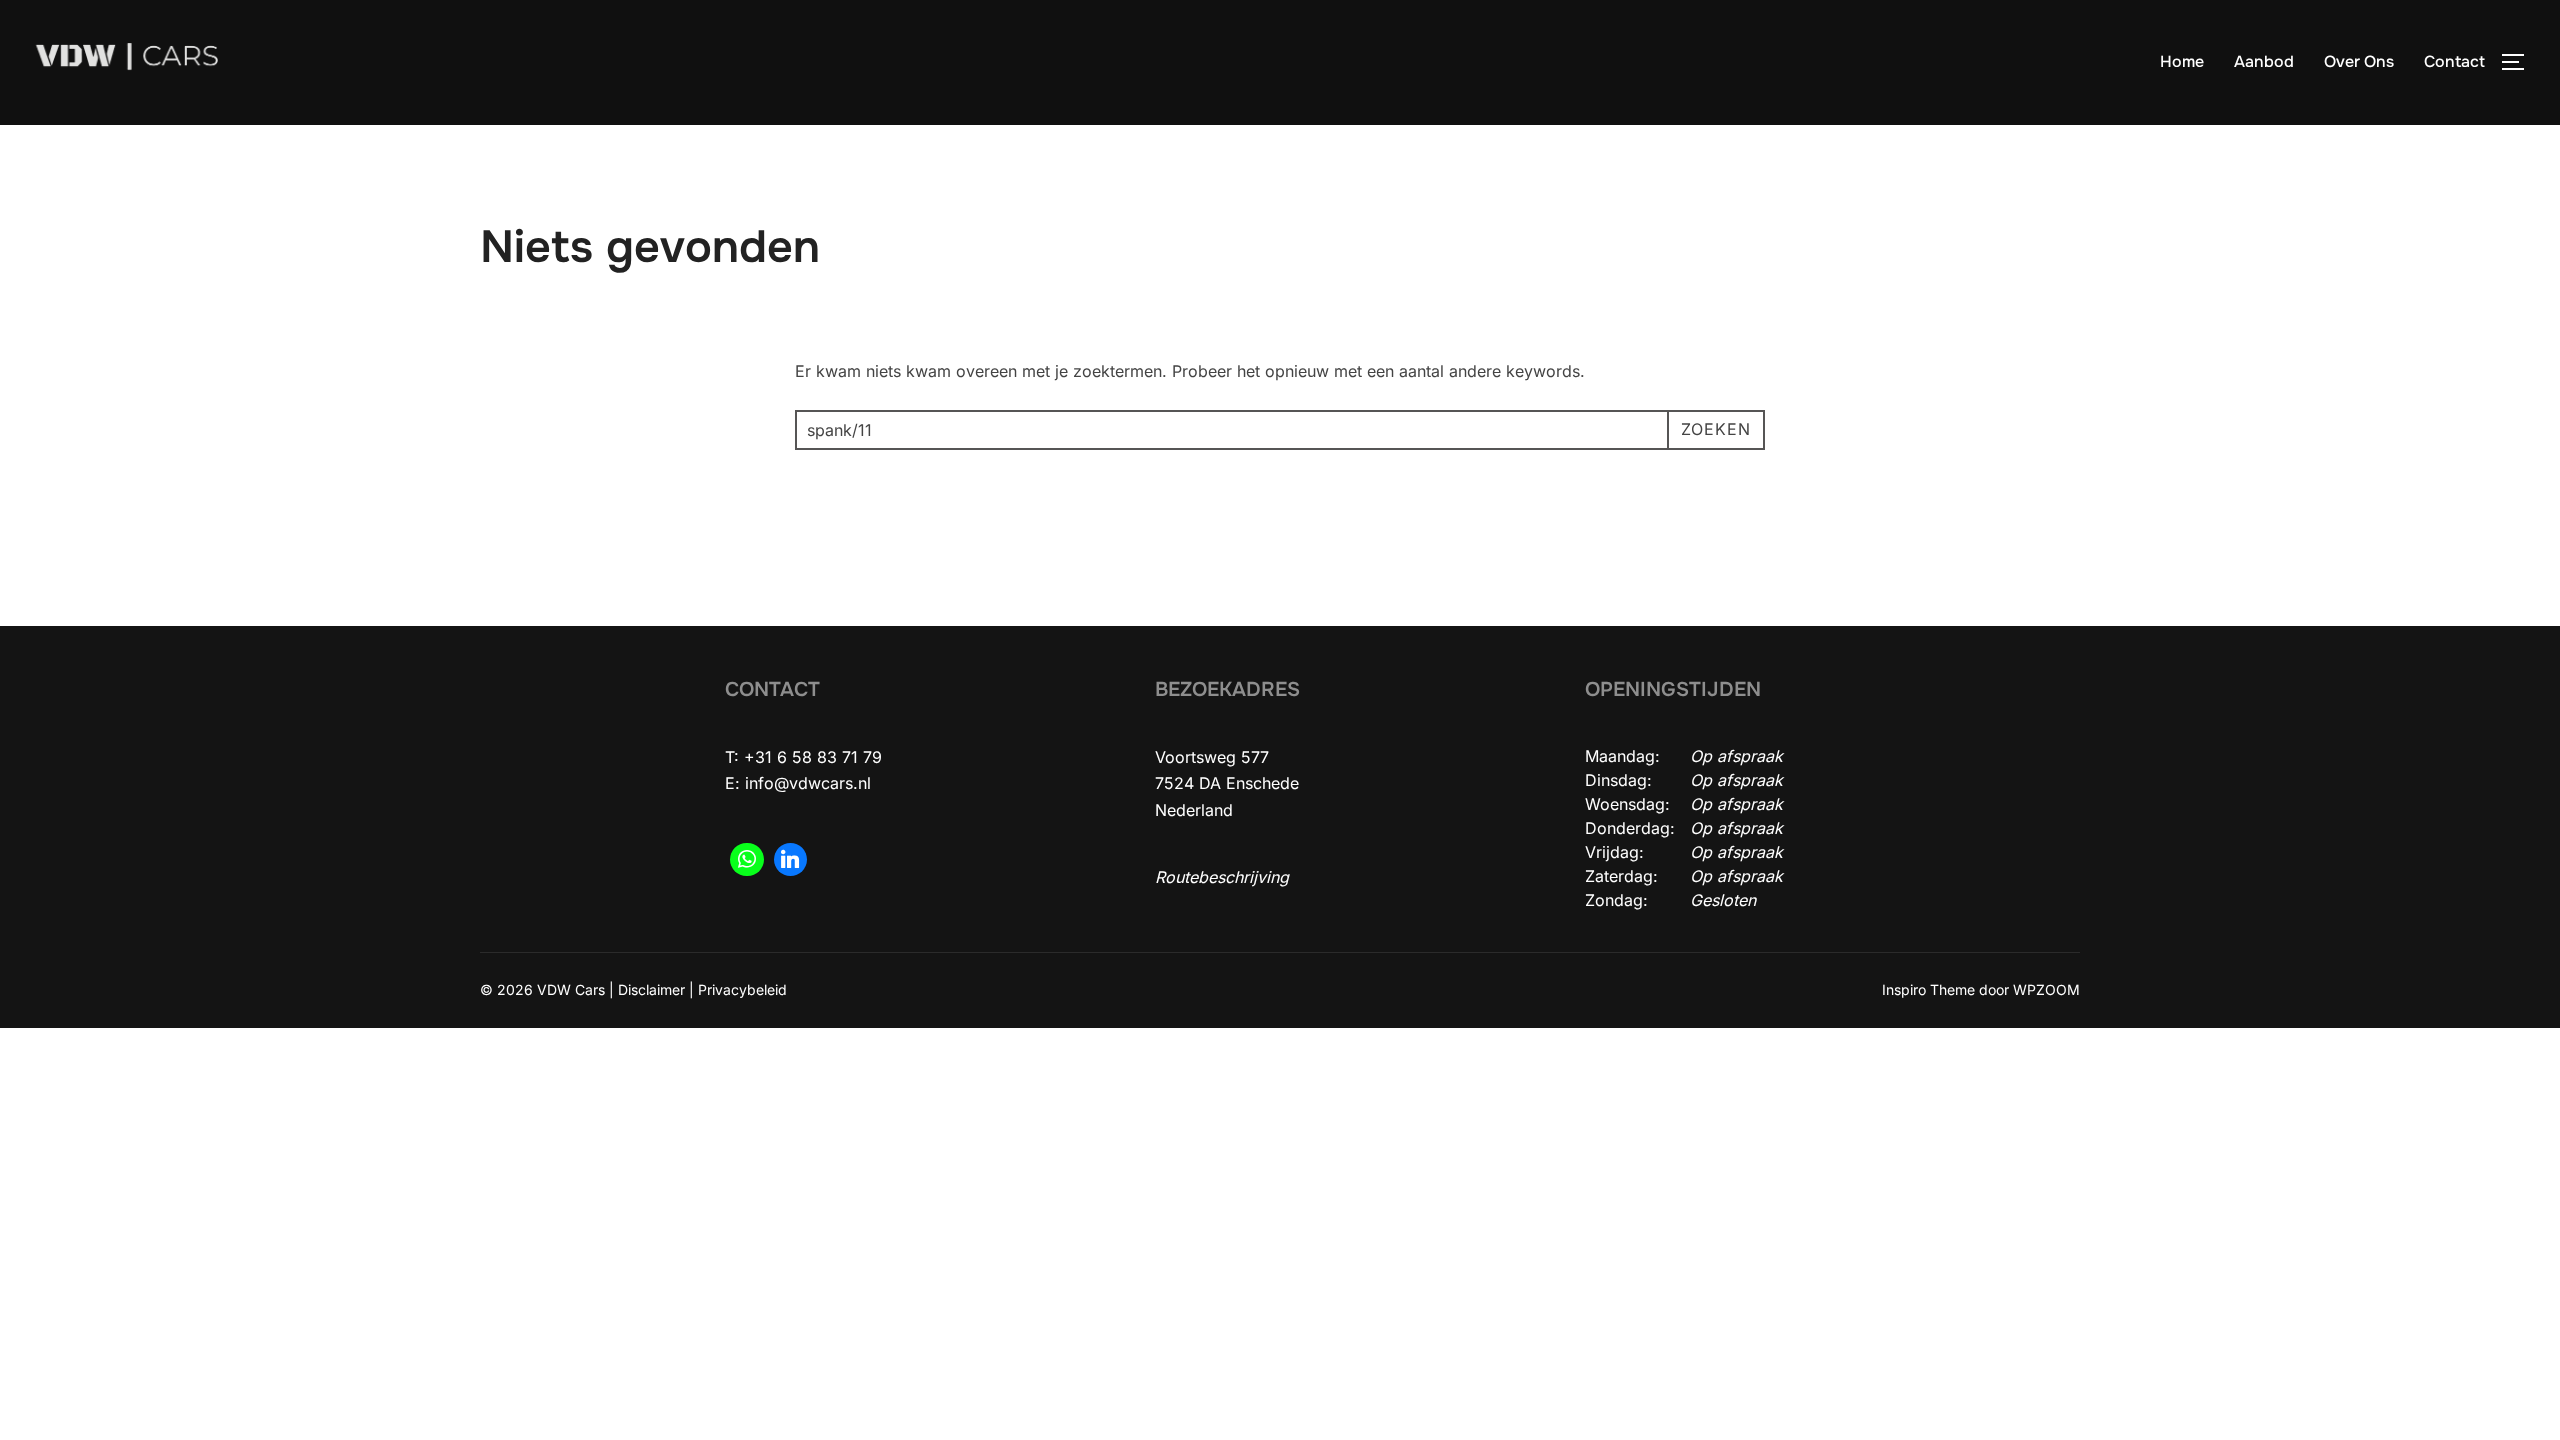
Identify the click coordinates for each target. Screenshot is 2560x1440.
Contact (2454, 61)
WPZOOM (2046, 989)
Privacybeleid (742, 989)
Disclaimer (651, 989)
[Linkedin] (791, 860)
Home (2182, 61)
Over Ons (2359, 61)
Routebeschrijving (1222, 877)
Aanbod (2264, 61)
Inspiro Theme (1928, 989)
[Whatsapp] (747, 860)
